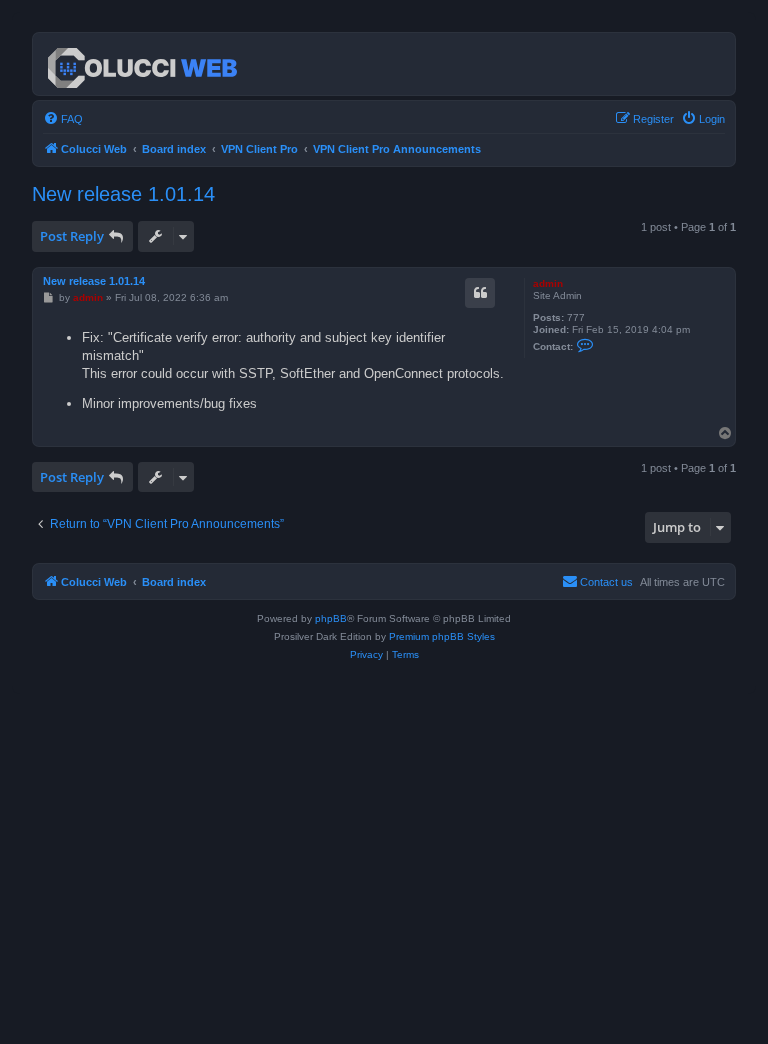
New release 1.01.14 (123, 194)
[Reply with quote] (480, 293)
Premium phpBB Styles (442, 636)
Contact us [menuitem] (606, 582)
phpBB (331, 618)
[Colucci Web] (144, 64)
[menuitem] (63, 119)
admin (548, 283)
